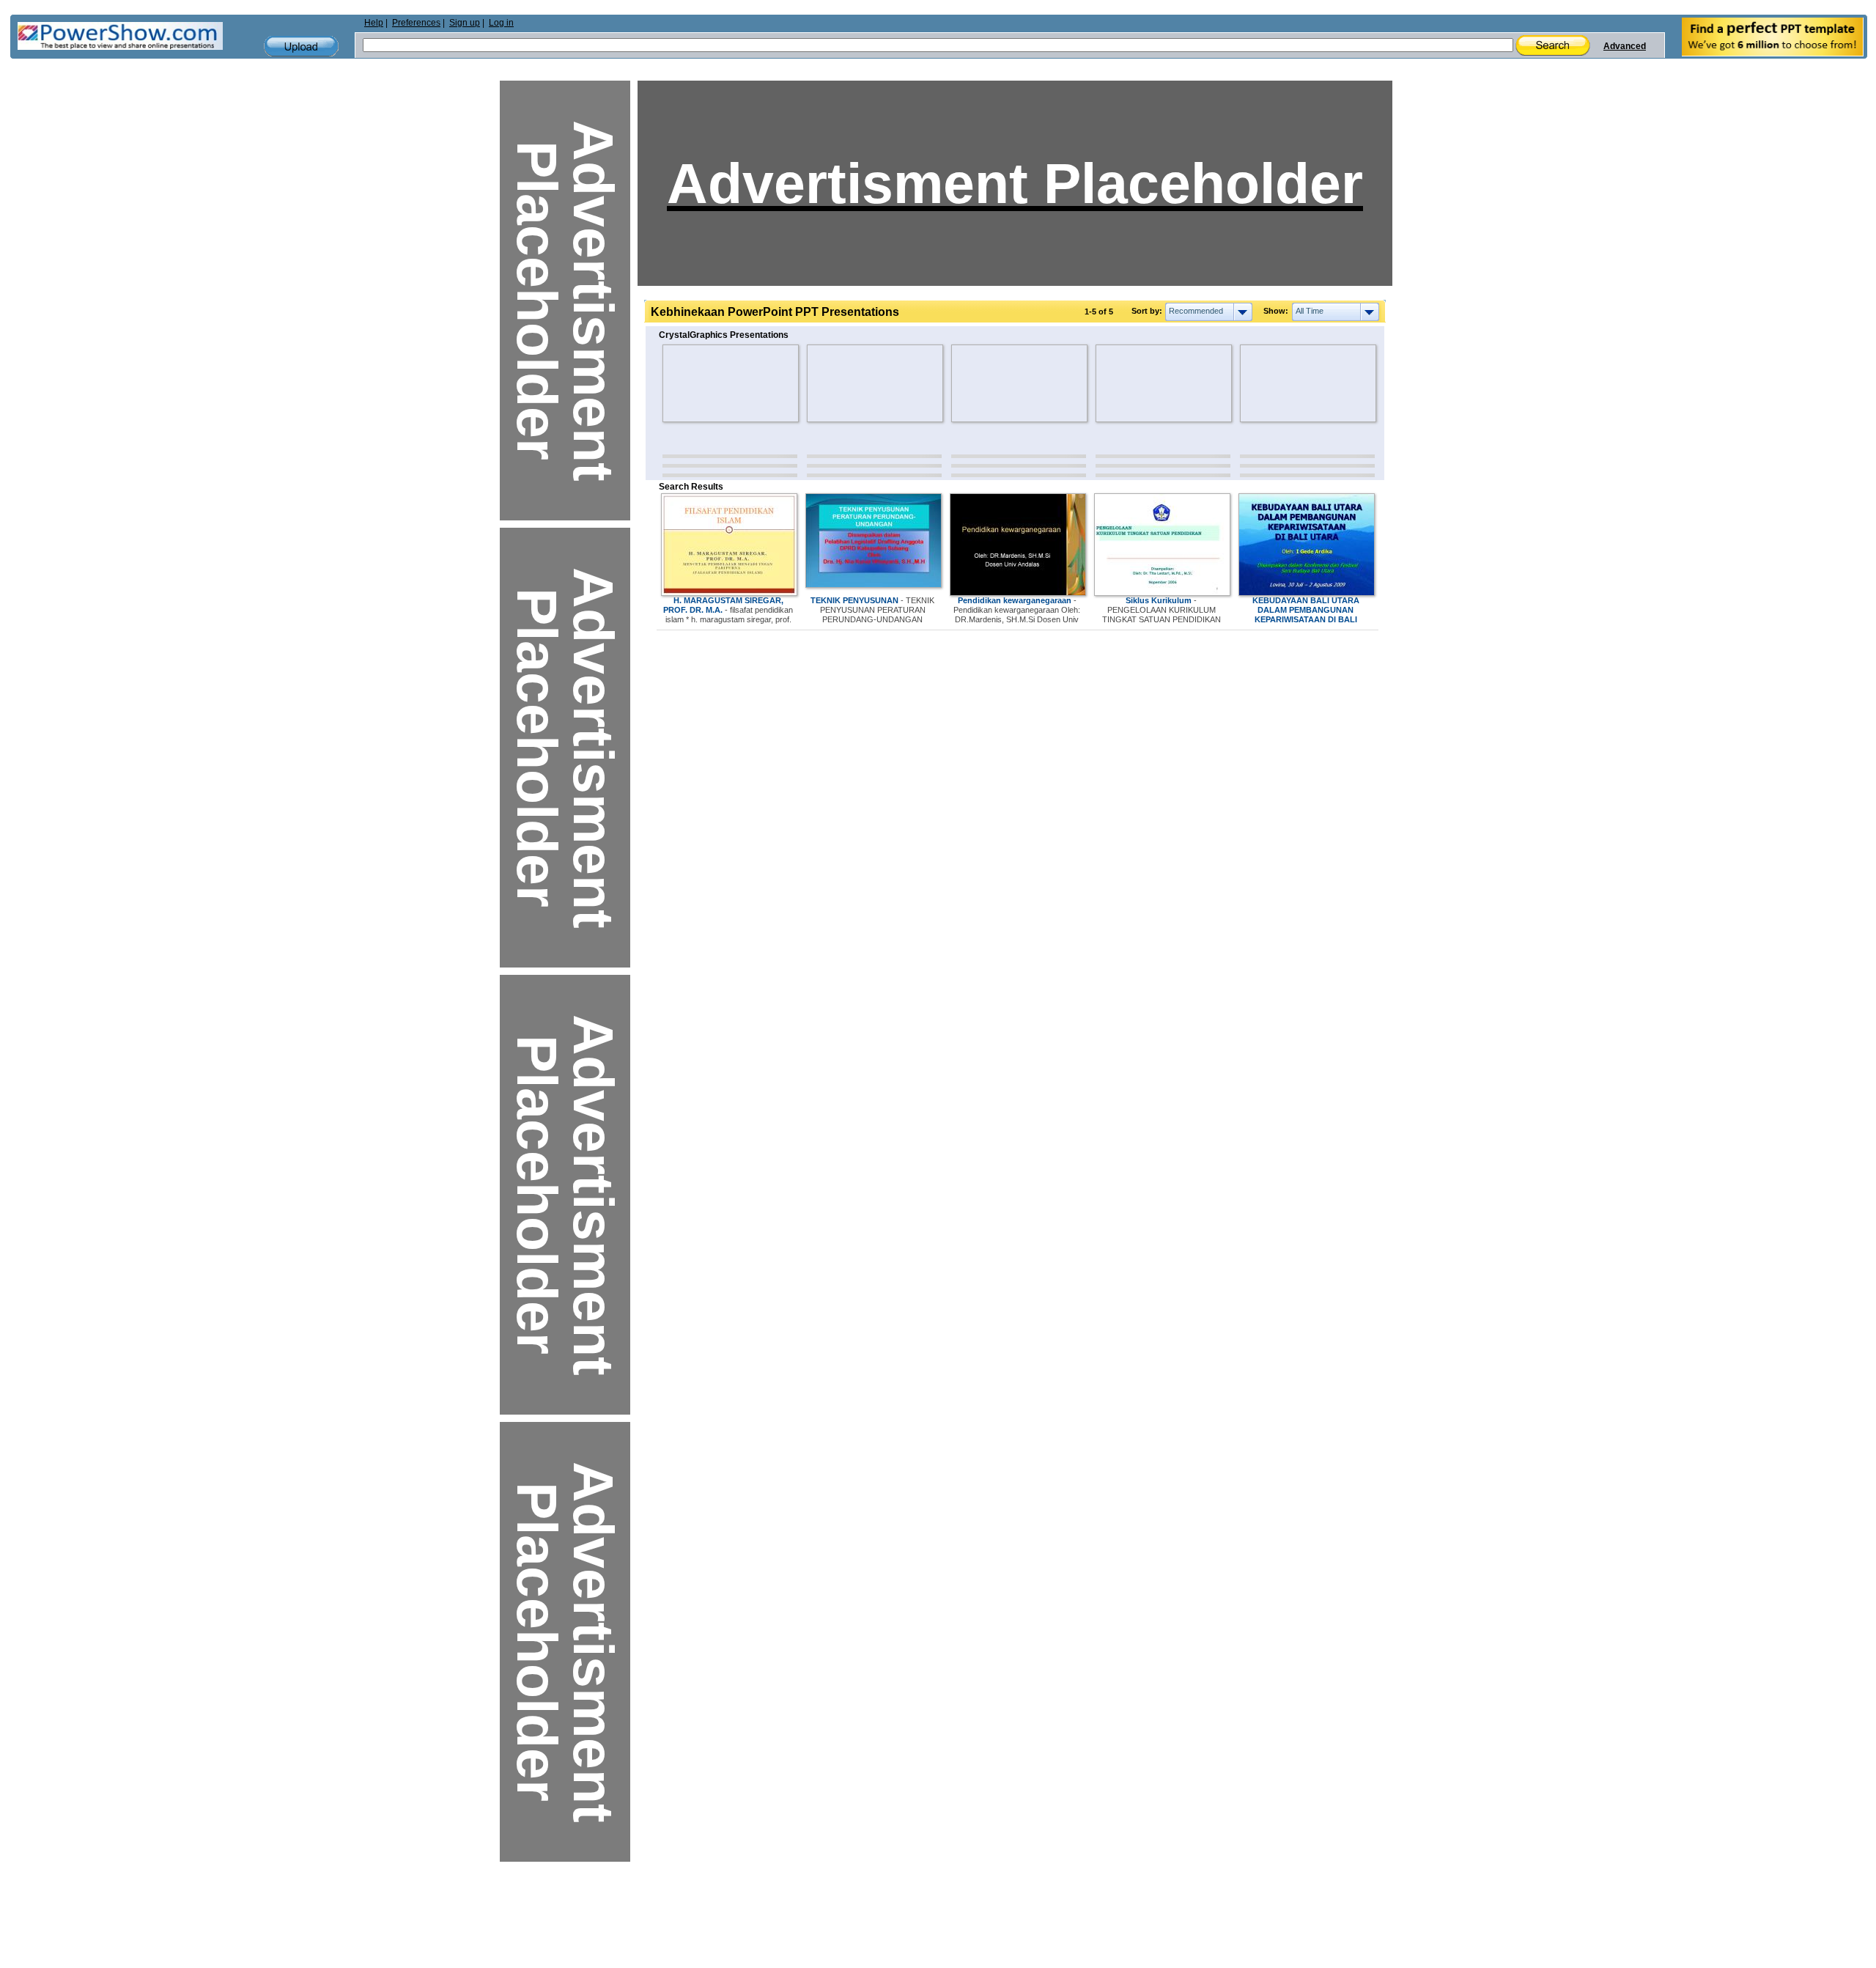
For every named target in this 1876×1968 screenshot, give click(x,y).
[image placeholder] (705, 383)
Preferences (416, 23)
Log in (501, 23)
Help (374, 23)
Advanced (1625, 46)
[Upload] (301, 47)
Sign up (465, 23)
